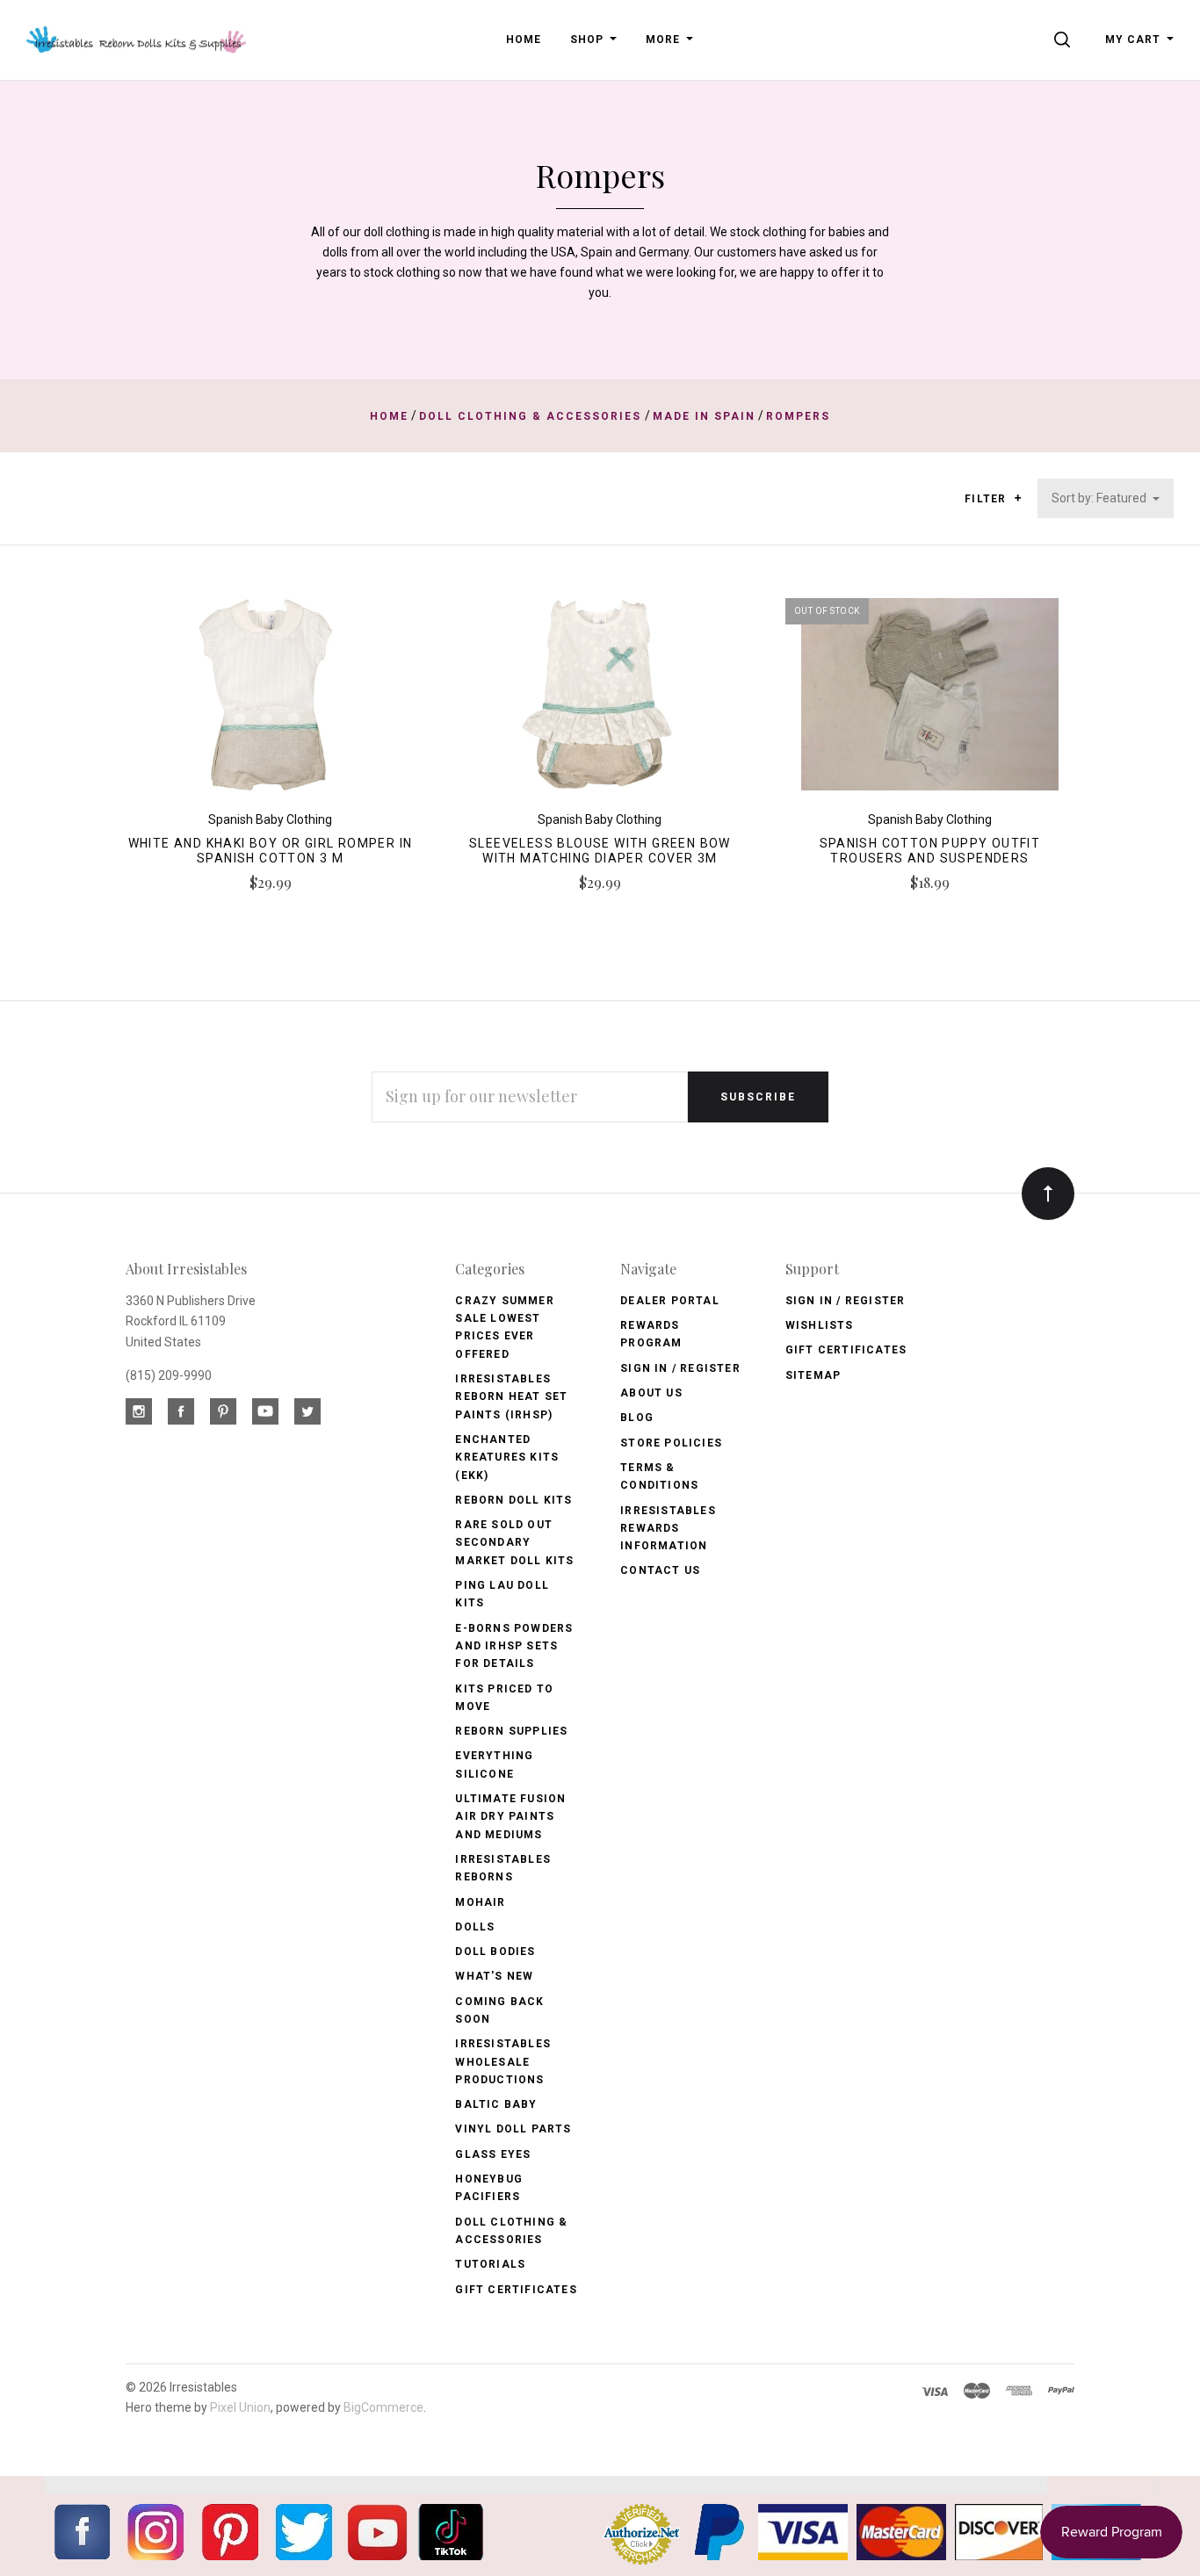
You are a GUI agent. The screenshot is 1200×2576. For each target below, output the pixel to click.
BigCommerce (383, 2407)
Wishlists (820, 1325)
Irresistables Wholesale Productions (503, 2062)
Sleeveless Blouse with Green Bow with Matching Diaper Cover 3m (600, 851)
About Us (651, 1393)
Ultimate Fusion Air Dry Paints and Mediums (510, 1817)
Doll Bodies (495, 1952)
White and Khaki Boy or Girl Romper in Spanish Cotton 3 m (271, 851)
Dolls (475, 1927)
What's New (494, 1976)
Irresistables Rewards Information (668, 1529)
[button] (1018, 498)
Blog (637, 1418)
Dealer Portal (670, 1301)
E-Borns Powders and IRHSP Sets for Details (514, 1646)
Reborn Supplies (511, 1731)
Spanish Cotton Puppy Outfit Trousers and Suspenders (930, 851)
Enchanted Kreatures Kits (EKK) (507, 1458)
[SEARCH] (1065, 40)
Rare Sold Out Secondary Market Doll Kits (514, 1543)
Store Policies (671, 1443)
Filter (987, 499)
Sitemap (813, 1375)
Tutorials (490, 2264)
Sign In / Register (680, 1368)
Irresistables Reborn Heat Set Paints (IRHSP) (511, 1397)
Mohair (480, 1902)
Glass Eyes (493, 2154)
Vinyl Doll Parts (513, 2129)
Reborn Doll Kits (513, 1500)
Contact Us (660, 1570)
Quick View (270, 702)
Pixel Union (240, 2407)
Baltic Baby (496, 2104)
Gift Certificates (516, 2290)
